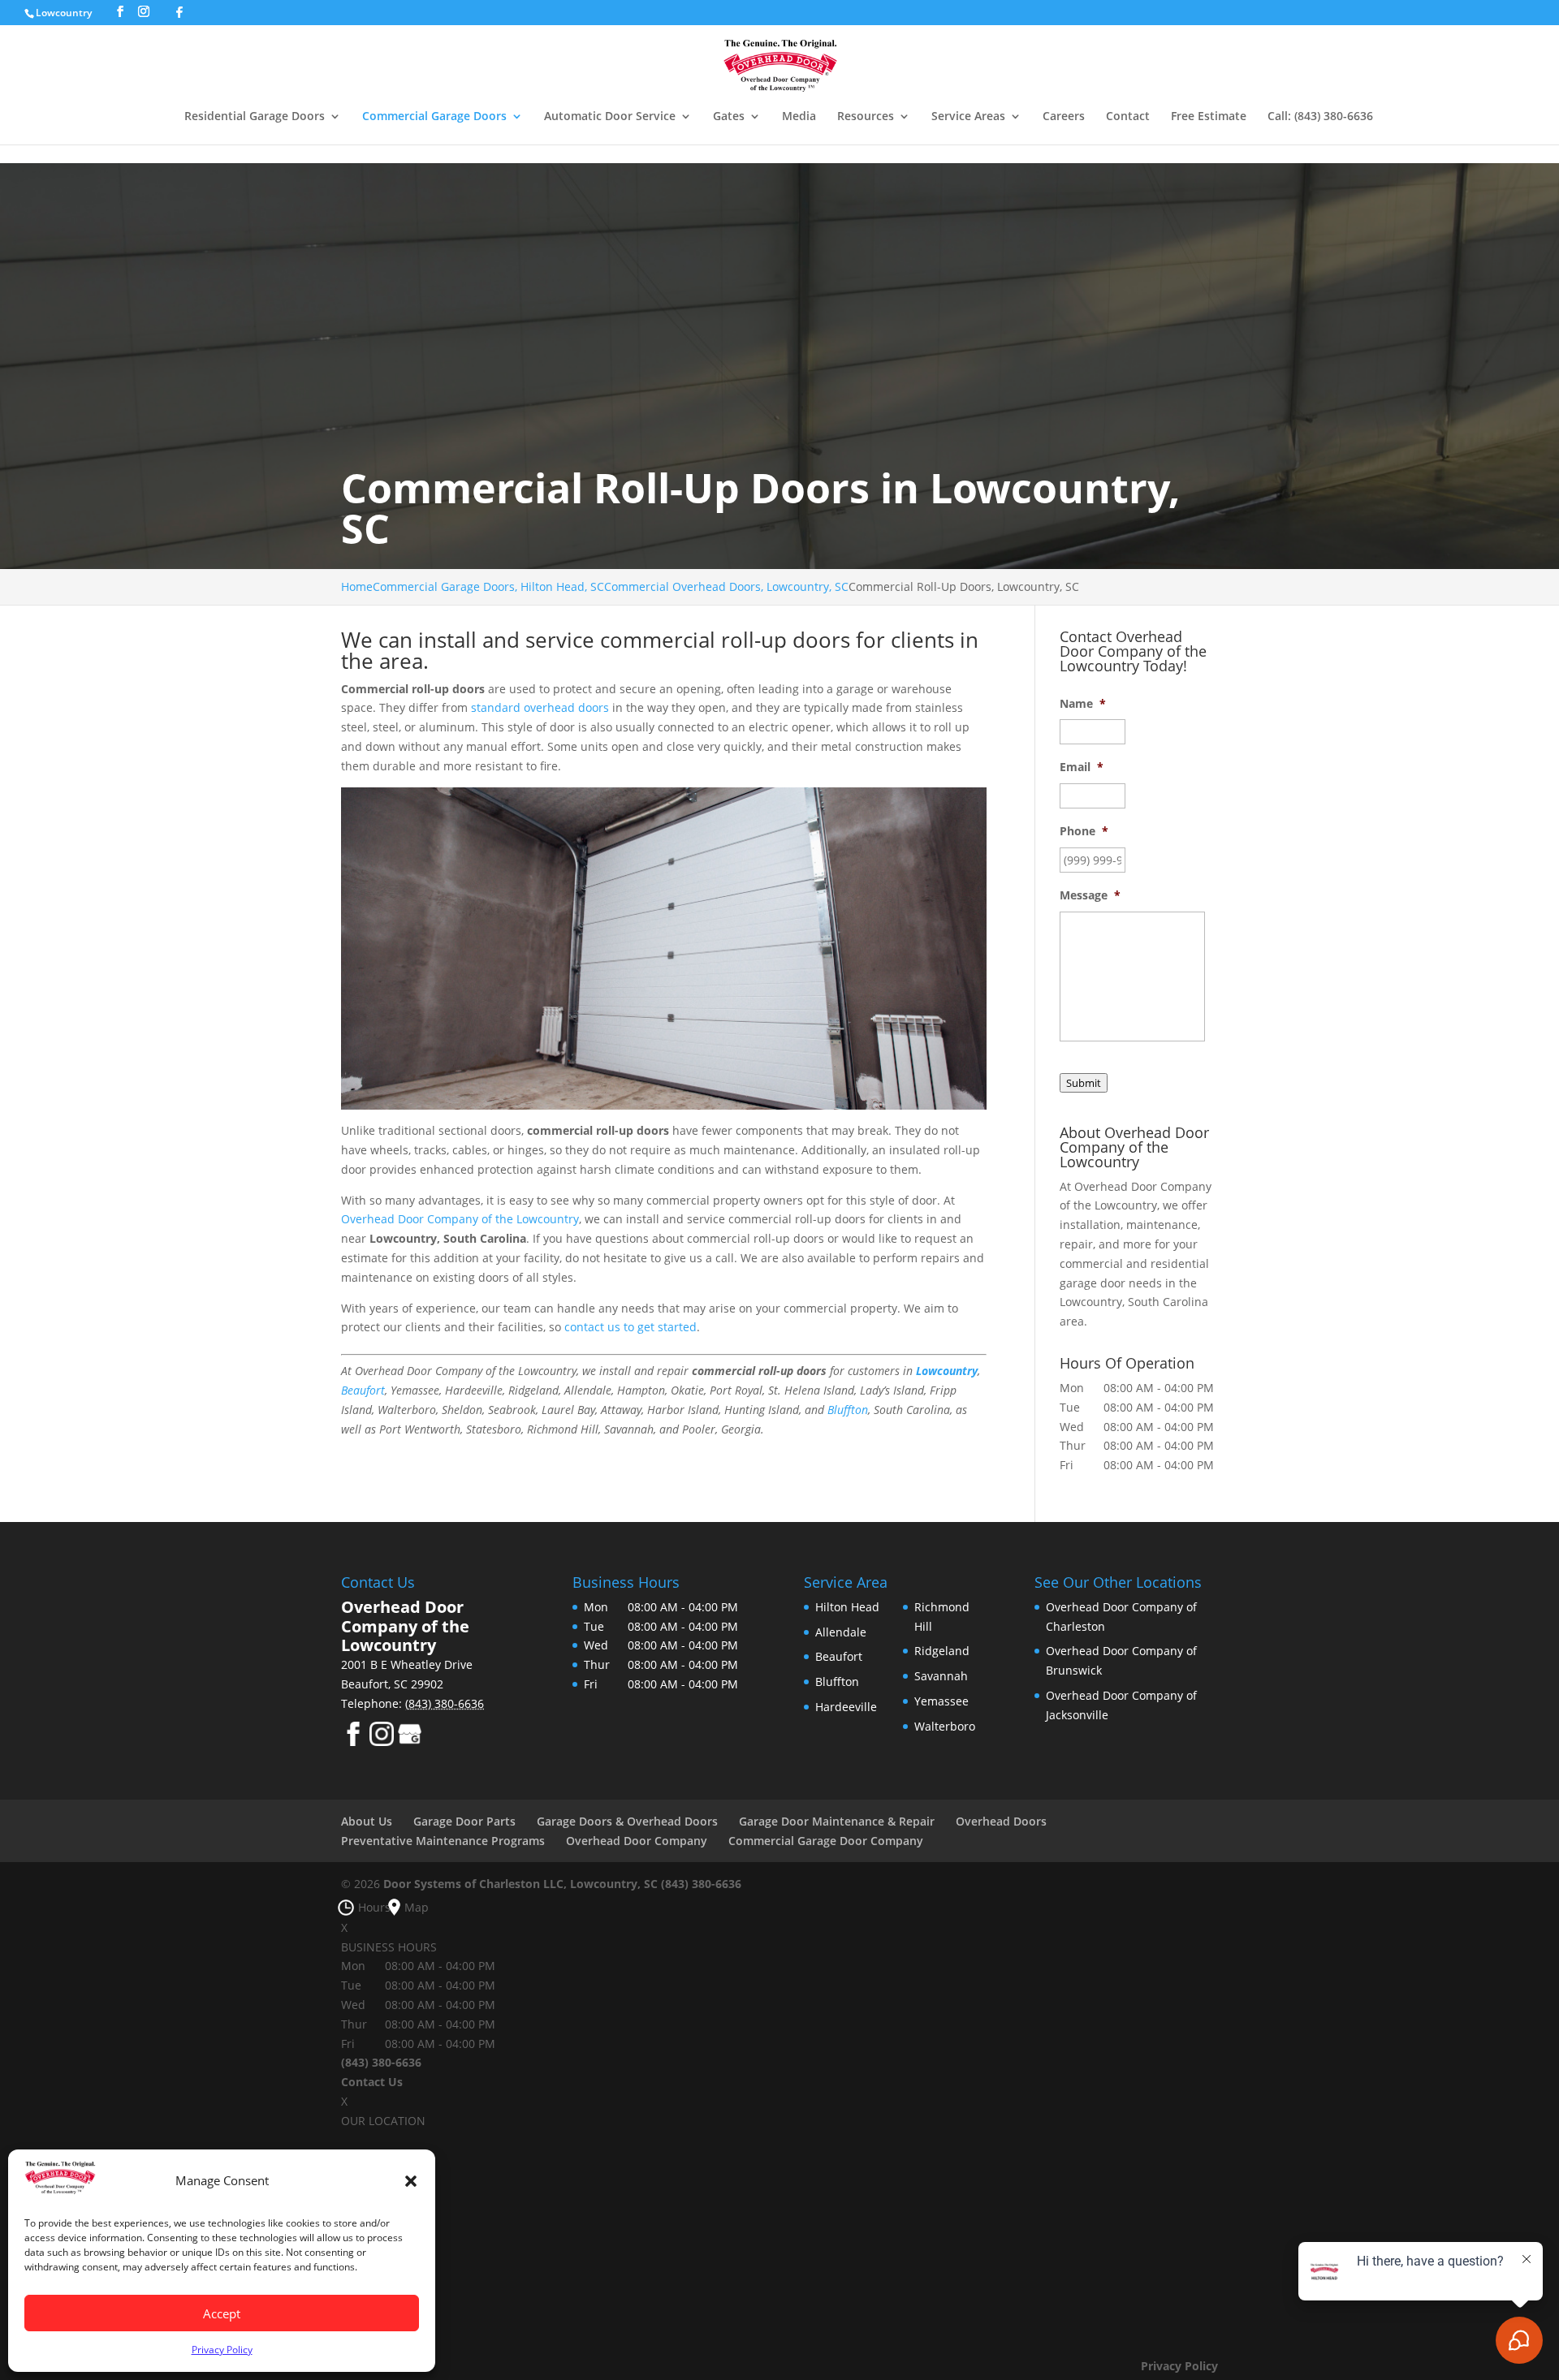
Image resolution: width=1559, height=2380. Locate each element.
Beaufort (363, 1390)
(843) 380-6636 (701, 1884)
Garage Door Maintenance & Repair (837, 1821)
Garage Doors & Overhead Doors (627, 1821)
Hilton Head (847, 1607)
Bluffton (848, 1410)
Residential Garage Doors (255, 117)
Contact (1128, 117)
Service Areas (968, 117)
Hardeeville (846, 1707)
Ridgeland (942, 1651)
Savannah (941, 1676)
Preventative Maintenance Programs (443, 1841)
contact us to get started (631, 1327)
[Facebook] (179, 12)
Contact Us (372, 2082)
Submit (1084, 1083)
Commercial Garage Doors (434, 117)
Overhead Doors (1001, 1821)
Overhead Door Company (637, 1841)
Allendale (841, 1632)
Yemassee (941, 1701)
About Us (367, 1821)
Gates (729, 117)
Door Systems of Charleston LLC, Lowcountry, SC (520, 1884)
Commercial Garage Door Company (826, 1841)
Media (799, 117)
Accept (222, 2313)
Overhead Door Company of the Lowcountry (460, 1219)
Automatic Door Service (610, 117)
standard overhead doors (540, 707)
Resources (866, 117)
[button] (411, 2181)
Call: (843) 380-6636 (1320, 117)
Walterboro (945, 1726)
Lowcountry (65, 13)
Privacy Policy (222, 2350)
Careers (1064, 117)
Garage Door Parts (464, 1821)
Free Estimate (1209, 117)
